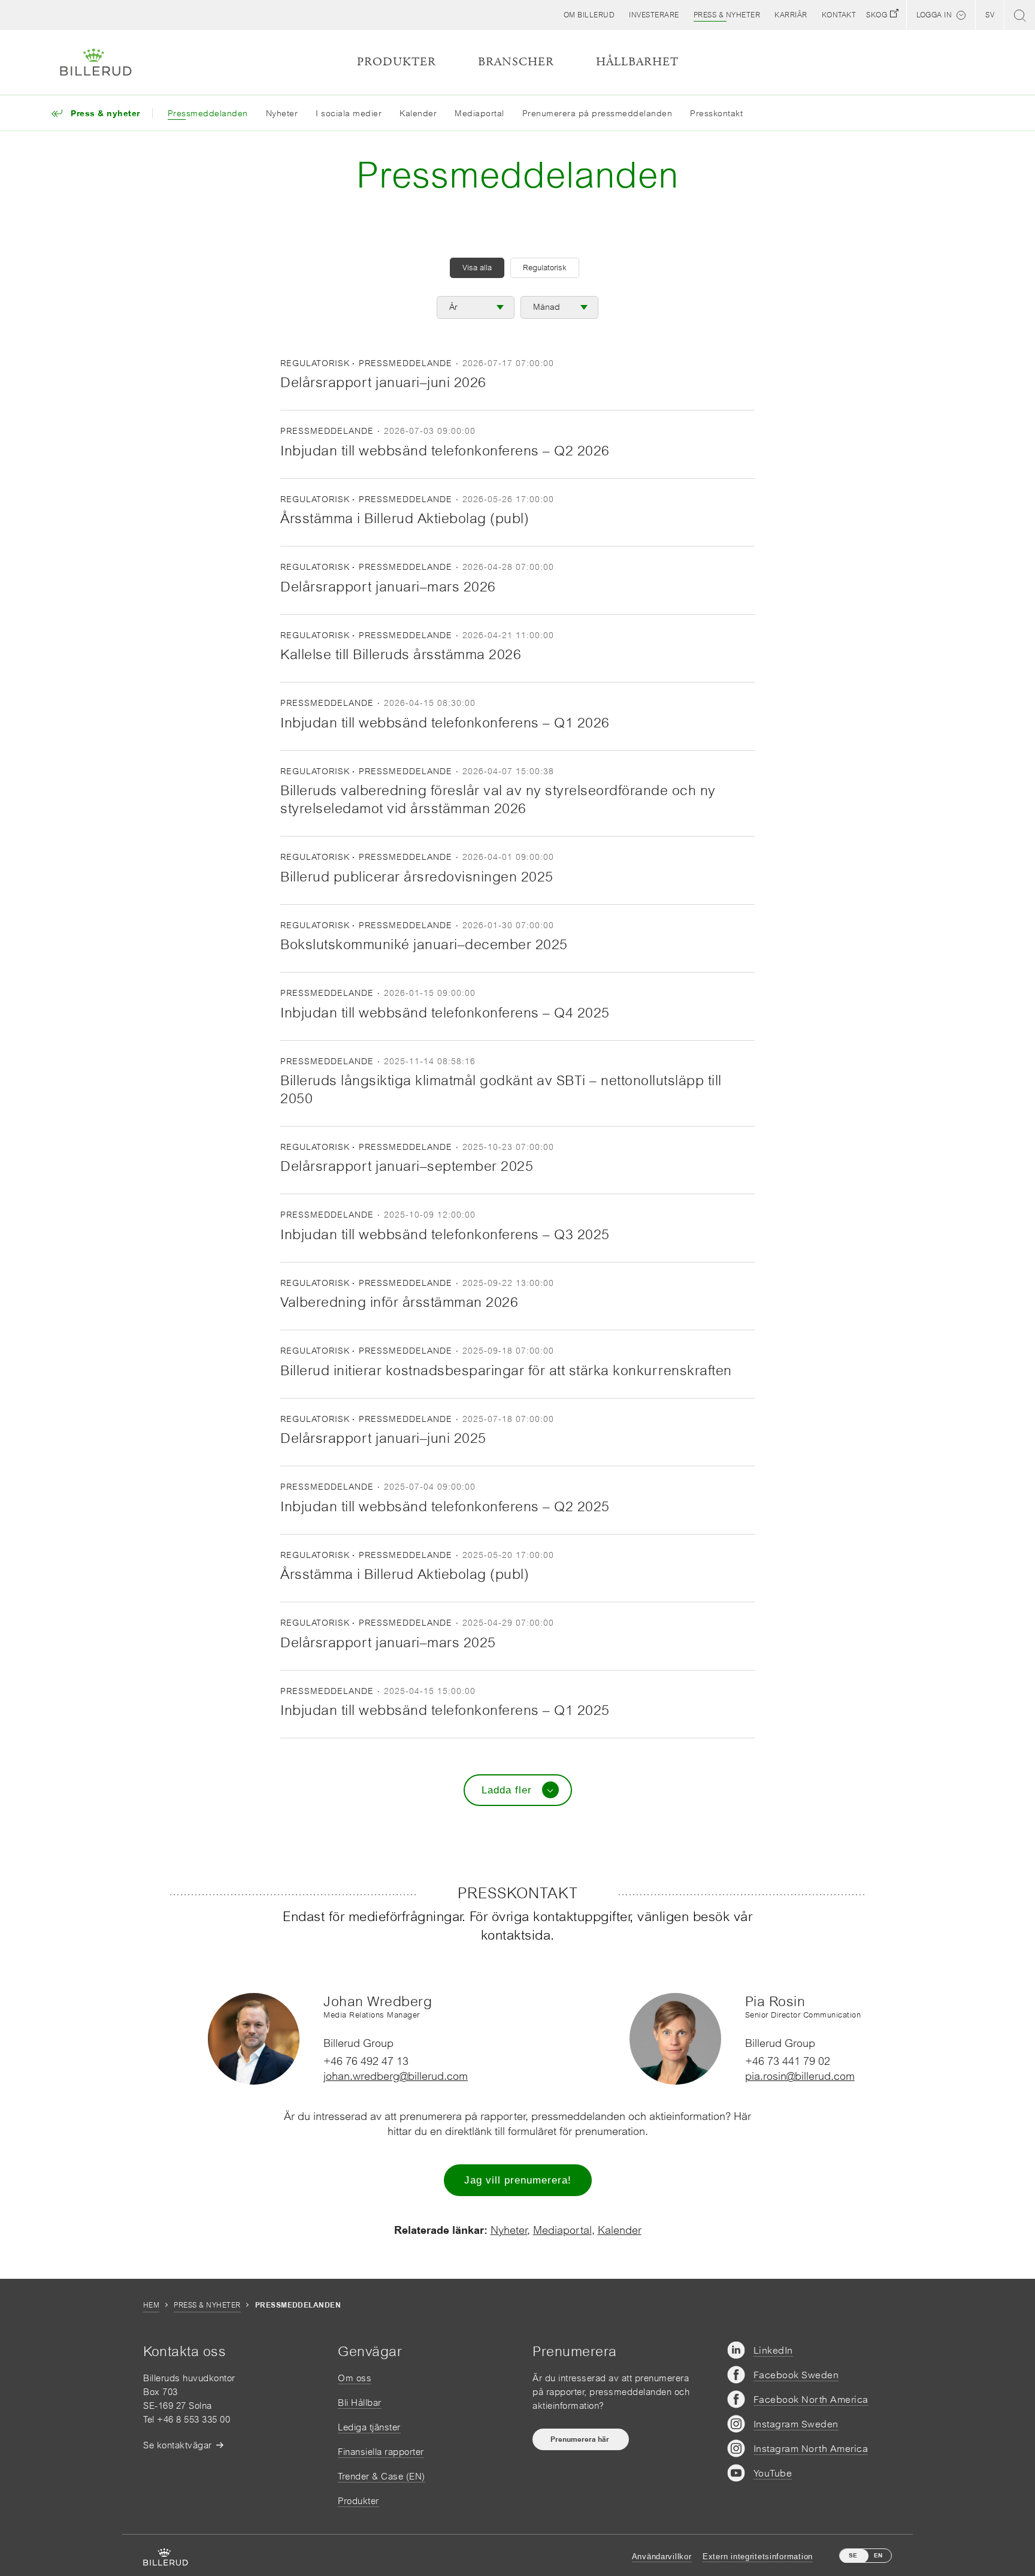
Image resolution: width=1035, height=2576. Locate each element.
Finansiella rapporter (381, 2452)
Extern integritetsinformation (758, 2557)
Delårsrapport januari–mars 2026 (388, 587)
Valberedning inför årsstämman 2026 (399, 1302)
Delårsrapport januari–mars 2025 (388, 1642)
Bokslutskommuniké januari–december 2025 (424, 944)
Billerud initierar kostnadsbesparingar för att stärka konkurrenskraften (506, 1370)
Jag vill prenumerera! (518, 2180)
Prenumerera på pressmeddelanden (597, 113)
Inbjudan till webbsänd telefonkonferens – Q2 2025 (445, 1506)
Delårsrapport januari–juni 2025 (383, 1438)
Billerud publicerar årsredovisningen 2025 (417, 877)
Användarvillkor (662, 2557)
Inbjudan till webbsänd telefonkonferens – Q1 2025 (445, 1710)
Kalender (418, 113)
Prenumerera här (581, 2439)
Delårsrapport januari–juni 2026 (383, 382)
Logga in (934, 15)
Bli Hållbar (360, 2403)
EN (878, 2555)
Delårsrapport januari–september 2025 (407, 1166)
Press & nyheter (207, 2305)
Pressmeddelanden (208, 113)
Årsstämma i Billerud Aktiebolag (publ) (405, 518)
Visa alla (477, 268)
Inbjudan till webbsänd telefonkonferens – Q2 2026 (445, 451)
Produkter (358, 2501)
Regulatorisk (545, 268)
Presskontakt (716, 113)
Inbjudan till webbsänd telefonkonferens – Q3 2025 (445, 1234)
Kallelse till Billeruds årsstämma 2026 (401, 654)
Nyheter (282, 113)
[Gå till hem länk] (96, 62)
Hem (151, 2305)
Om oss (355, 2378)
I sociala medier (349, 113)
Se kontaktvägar (178, 2445)
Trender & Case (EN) (382, 2476)
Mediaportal (479, 113)
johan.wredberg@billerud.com (396, 2076)
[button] (589, 15)
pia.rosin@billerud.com (800, 2076)
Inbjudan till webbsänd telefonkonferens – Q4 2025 (445, 1013)
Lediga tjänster (369, 2427)
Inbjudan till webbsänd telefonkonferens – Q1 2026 (445, 723)
